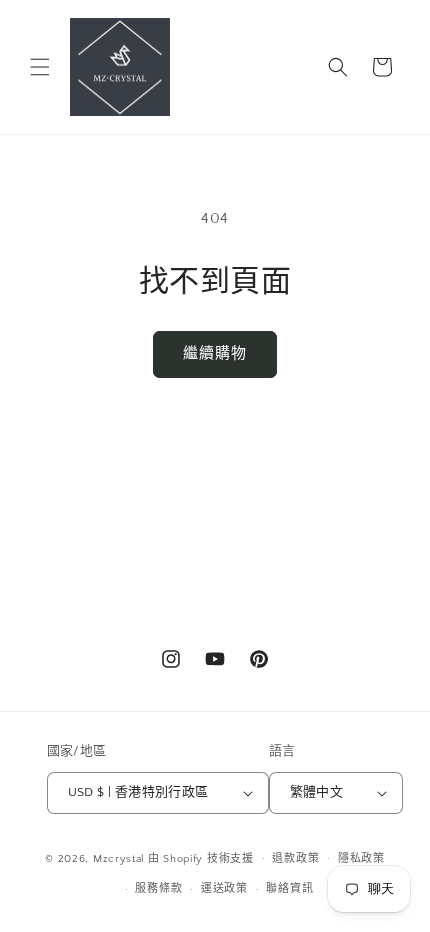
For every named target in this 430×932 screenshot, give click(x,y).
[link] (119, 67)
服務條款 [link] (158, 889)
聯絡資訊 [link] (289, 889)
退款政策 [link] (295, 859)
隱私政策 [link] (361, 859)
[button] (40, 67)
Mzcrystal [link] (119, 858)
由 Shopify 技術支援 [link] (201, 858)
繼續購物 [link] (215, 353)
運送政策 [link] (224, 889)
